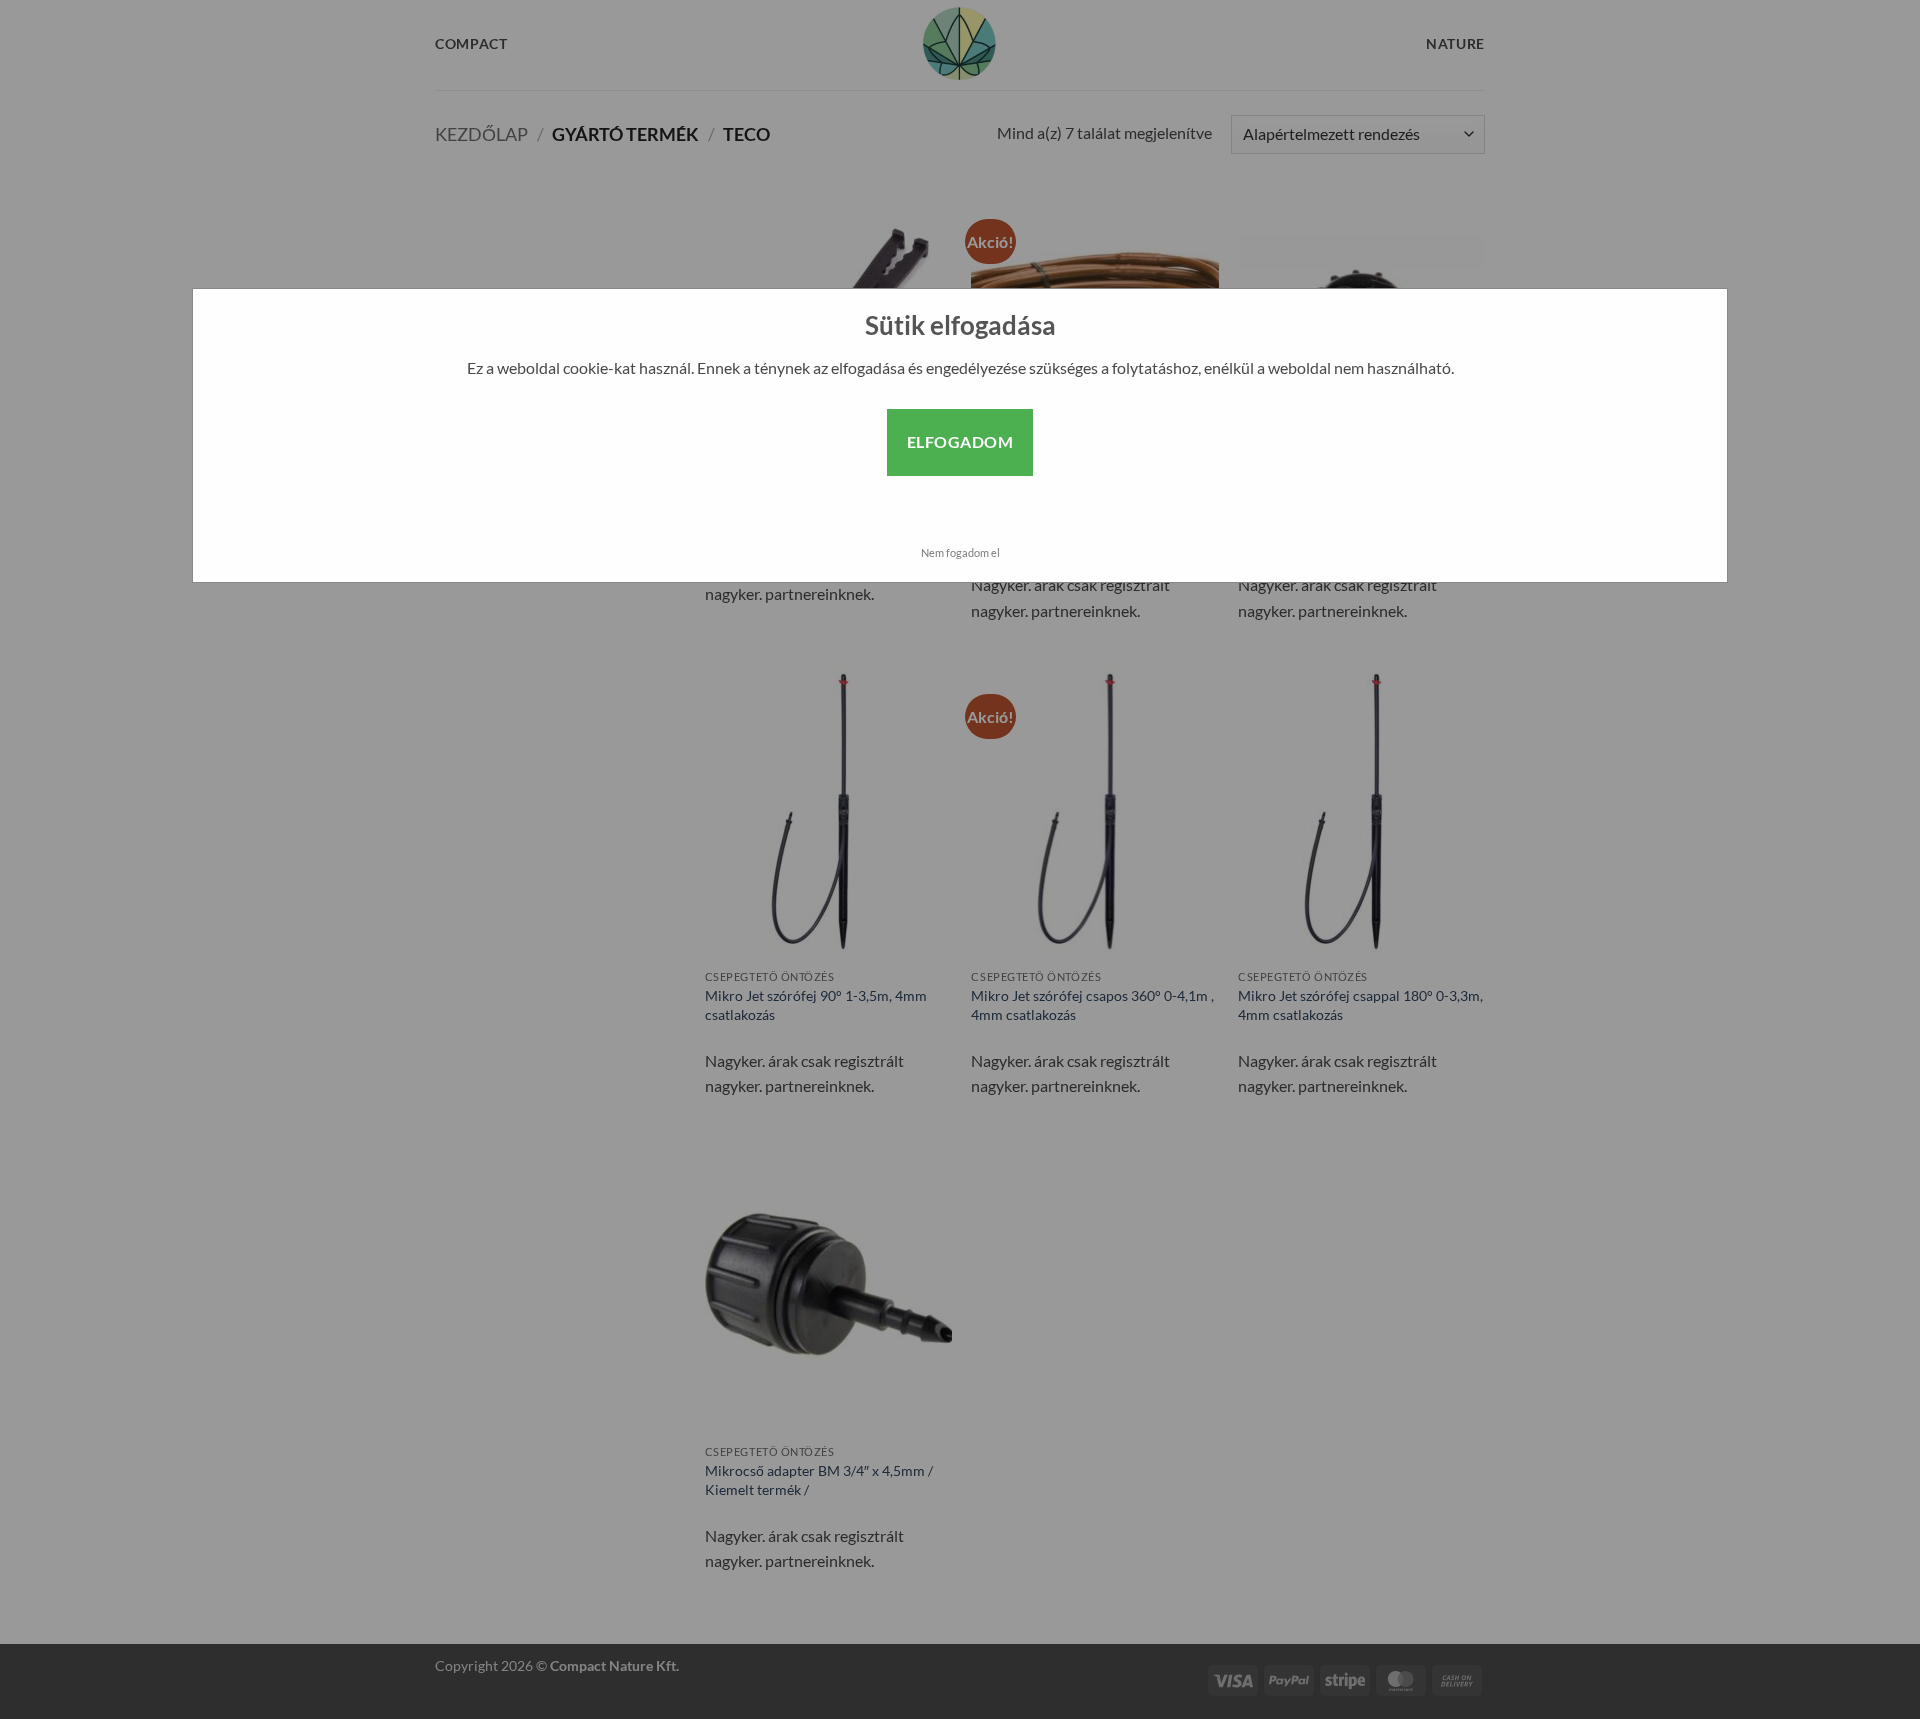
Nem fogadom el (960, 552)
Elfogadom (960, 441)
